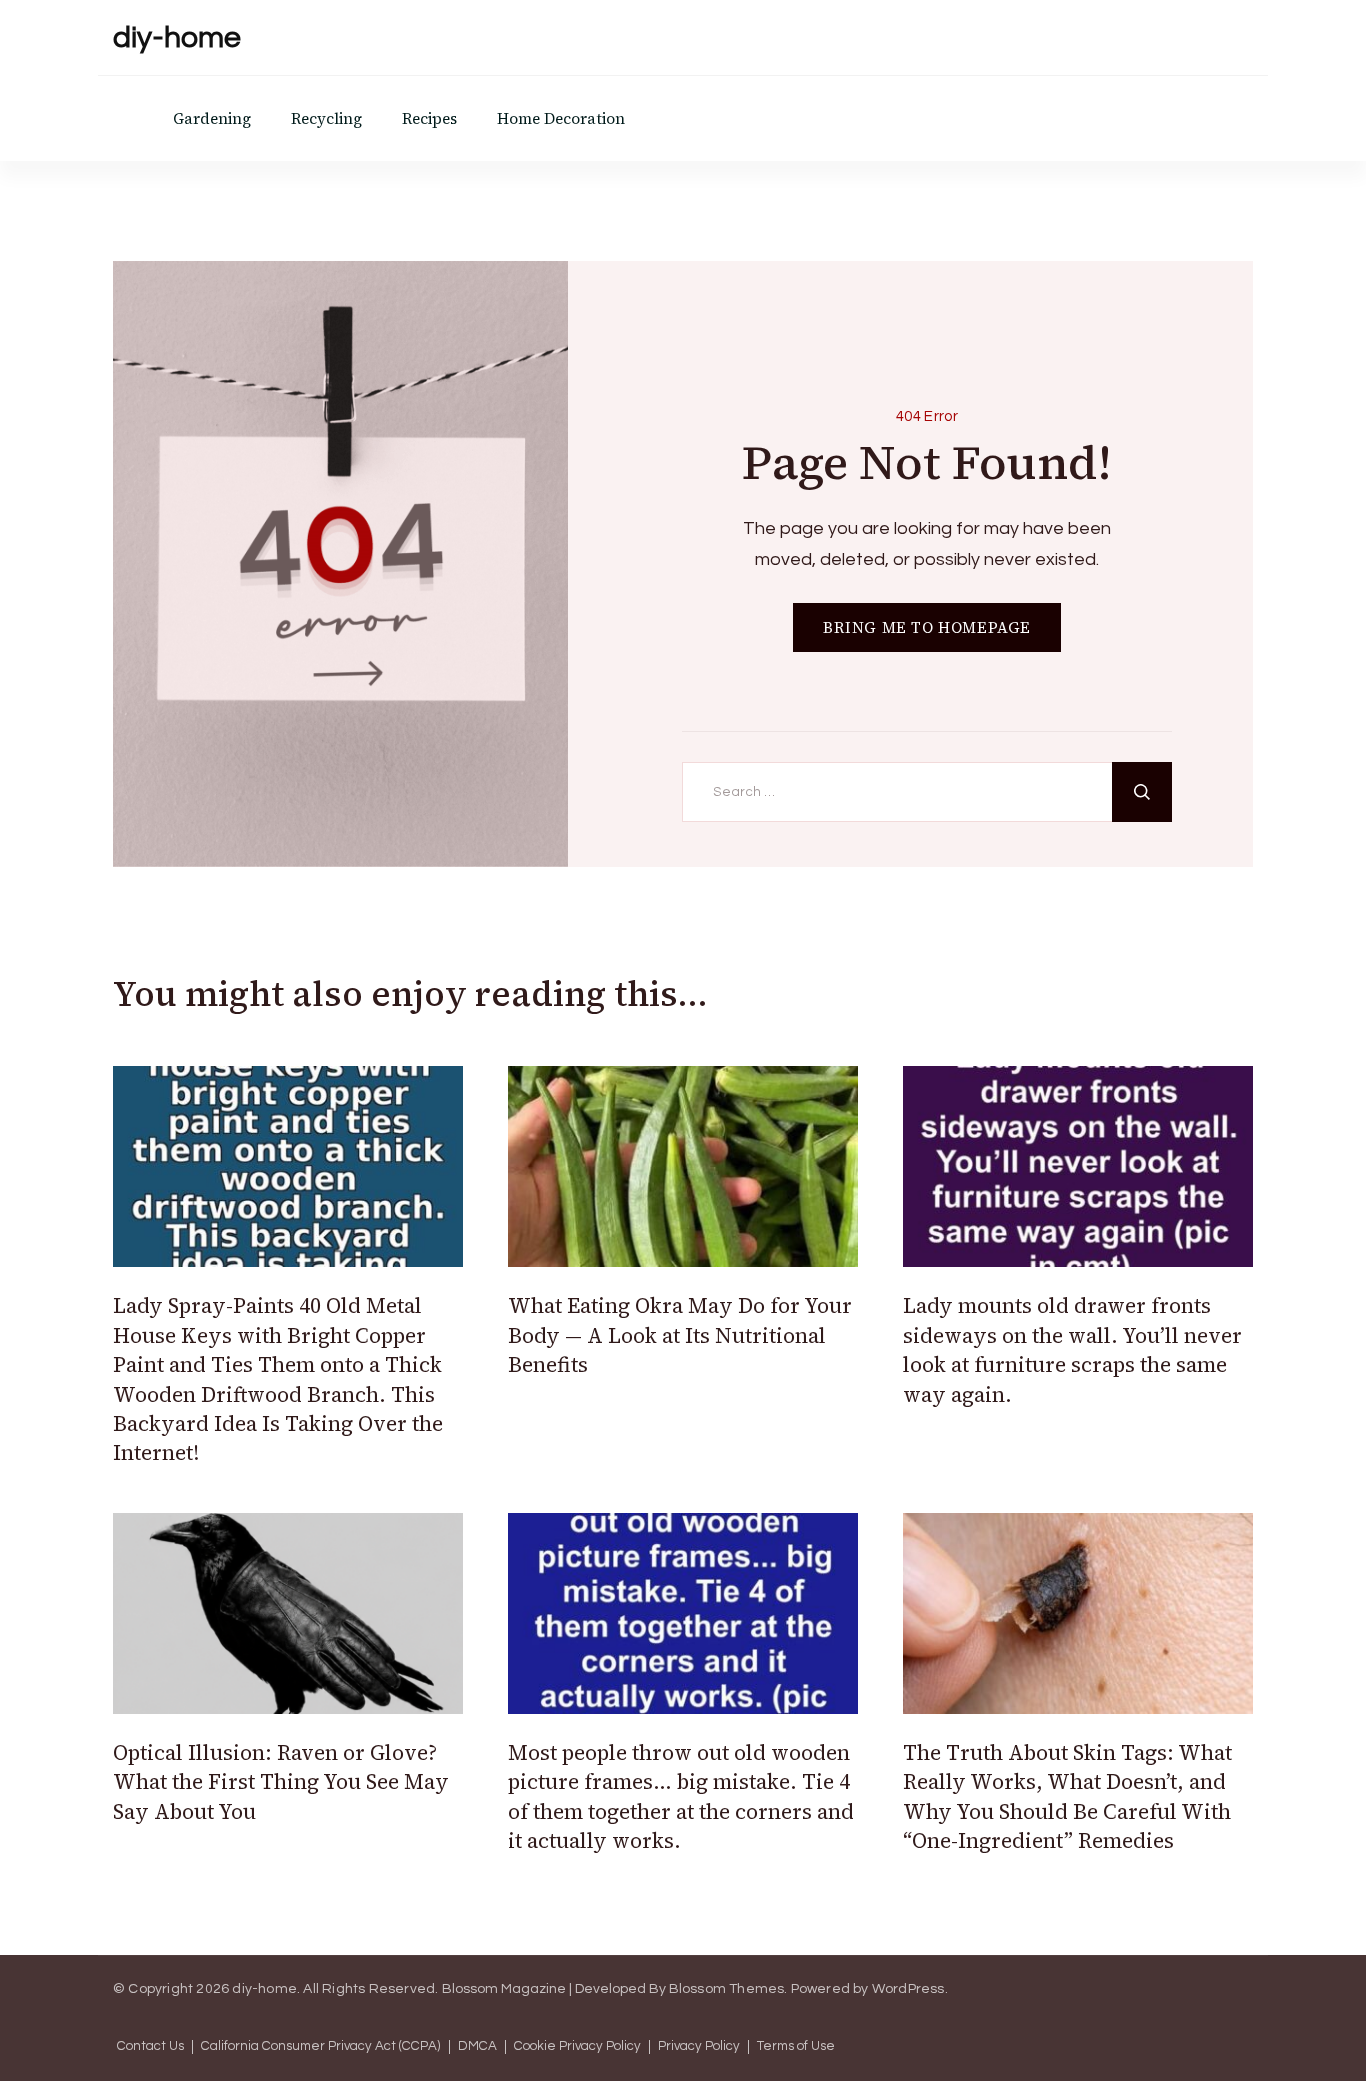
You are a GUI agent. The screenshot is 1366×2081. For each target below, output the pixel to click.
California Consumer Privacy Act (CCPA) (321, 2046)
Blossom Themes (727, 1989)
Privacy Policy (699, 2046)
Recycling (326, 118)
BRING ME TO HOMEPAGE (927, 627)
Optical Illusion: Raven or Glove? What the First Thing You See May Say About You (281, 1782)
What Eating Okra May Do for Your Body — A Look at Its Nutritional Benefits (680, 1335)
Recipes (429, 118)
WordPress (908, 1989)
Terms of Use (796, 2046)
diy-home (177, 37)
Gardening (212, 118)
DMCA (477, 2046)
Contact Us (150, 2046)
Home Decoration (561, 118)
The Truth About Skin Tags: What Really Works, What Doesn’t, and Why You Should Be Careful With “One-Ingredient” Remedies (1067, 1796)
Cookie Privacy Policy (577, 2046)
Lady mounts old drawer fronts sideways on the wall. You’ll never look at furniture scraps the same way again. (1072, 1349)
